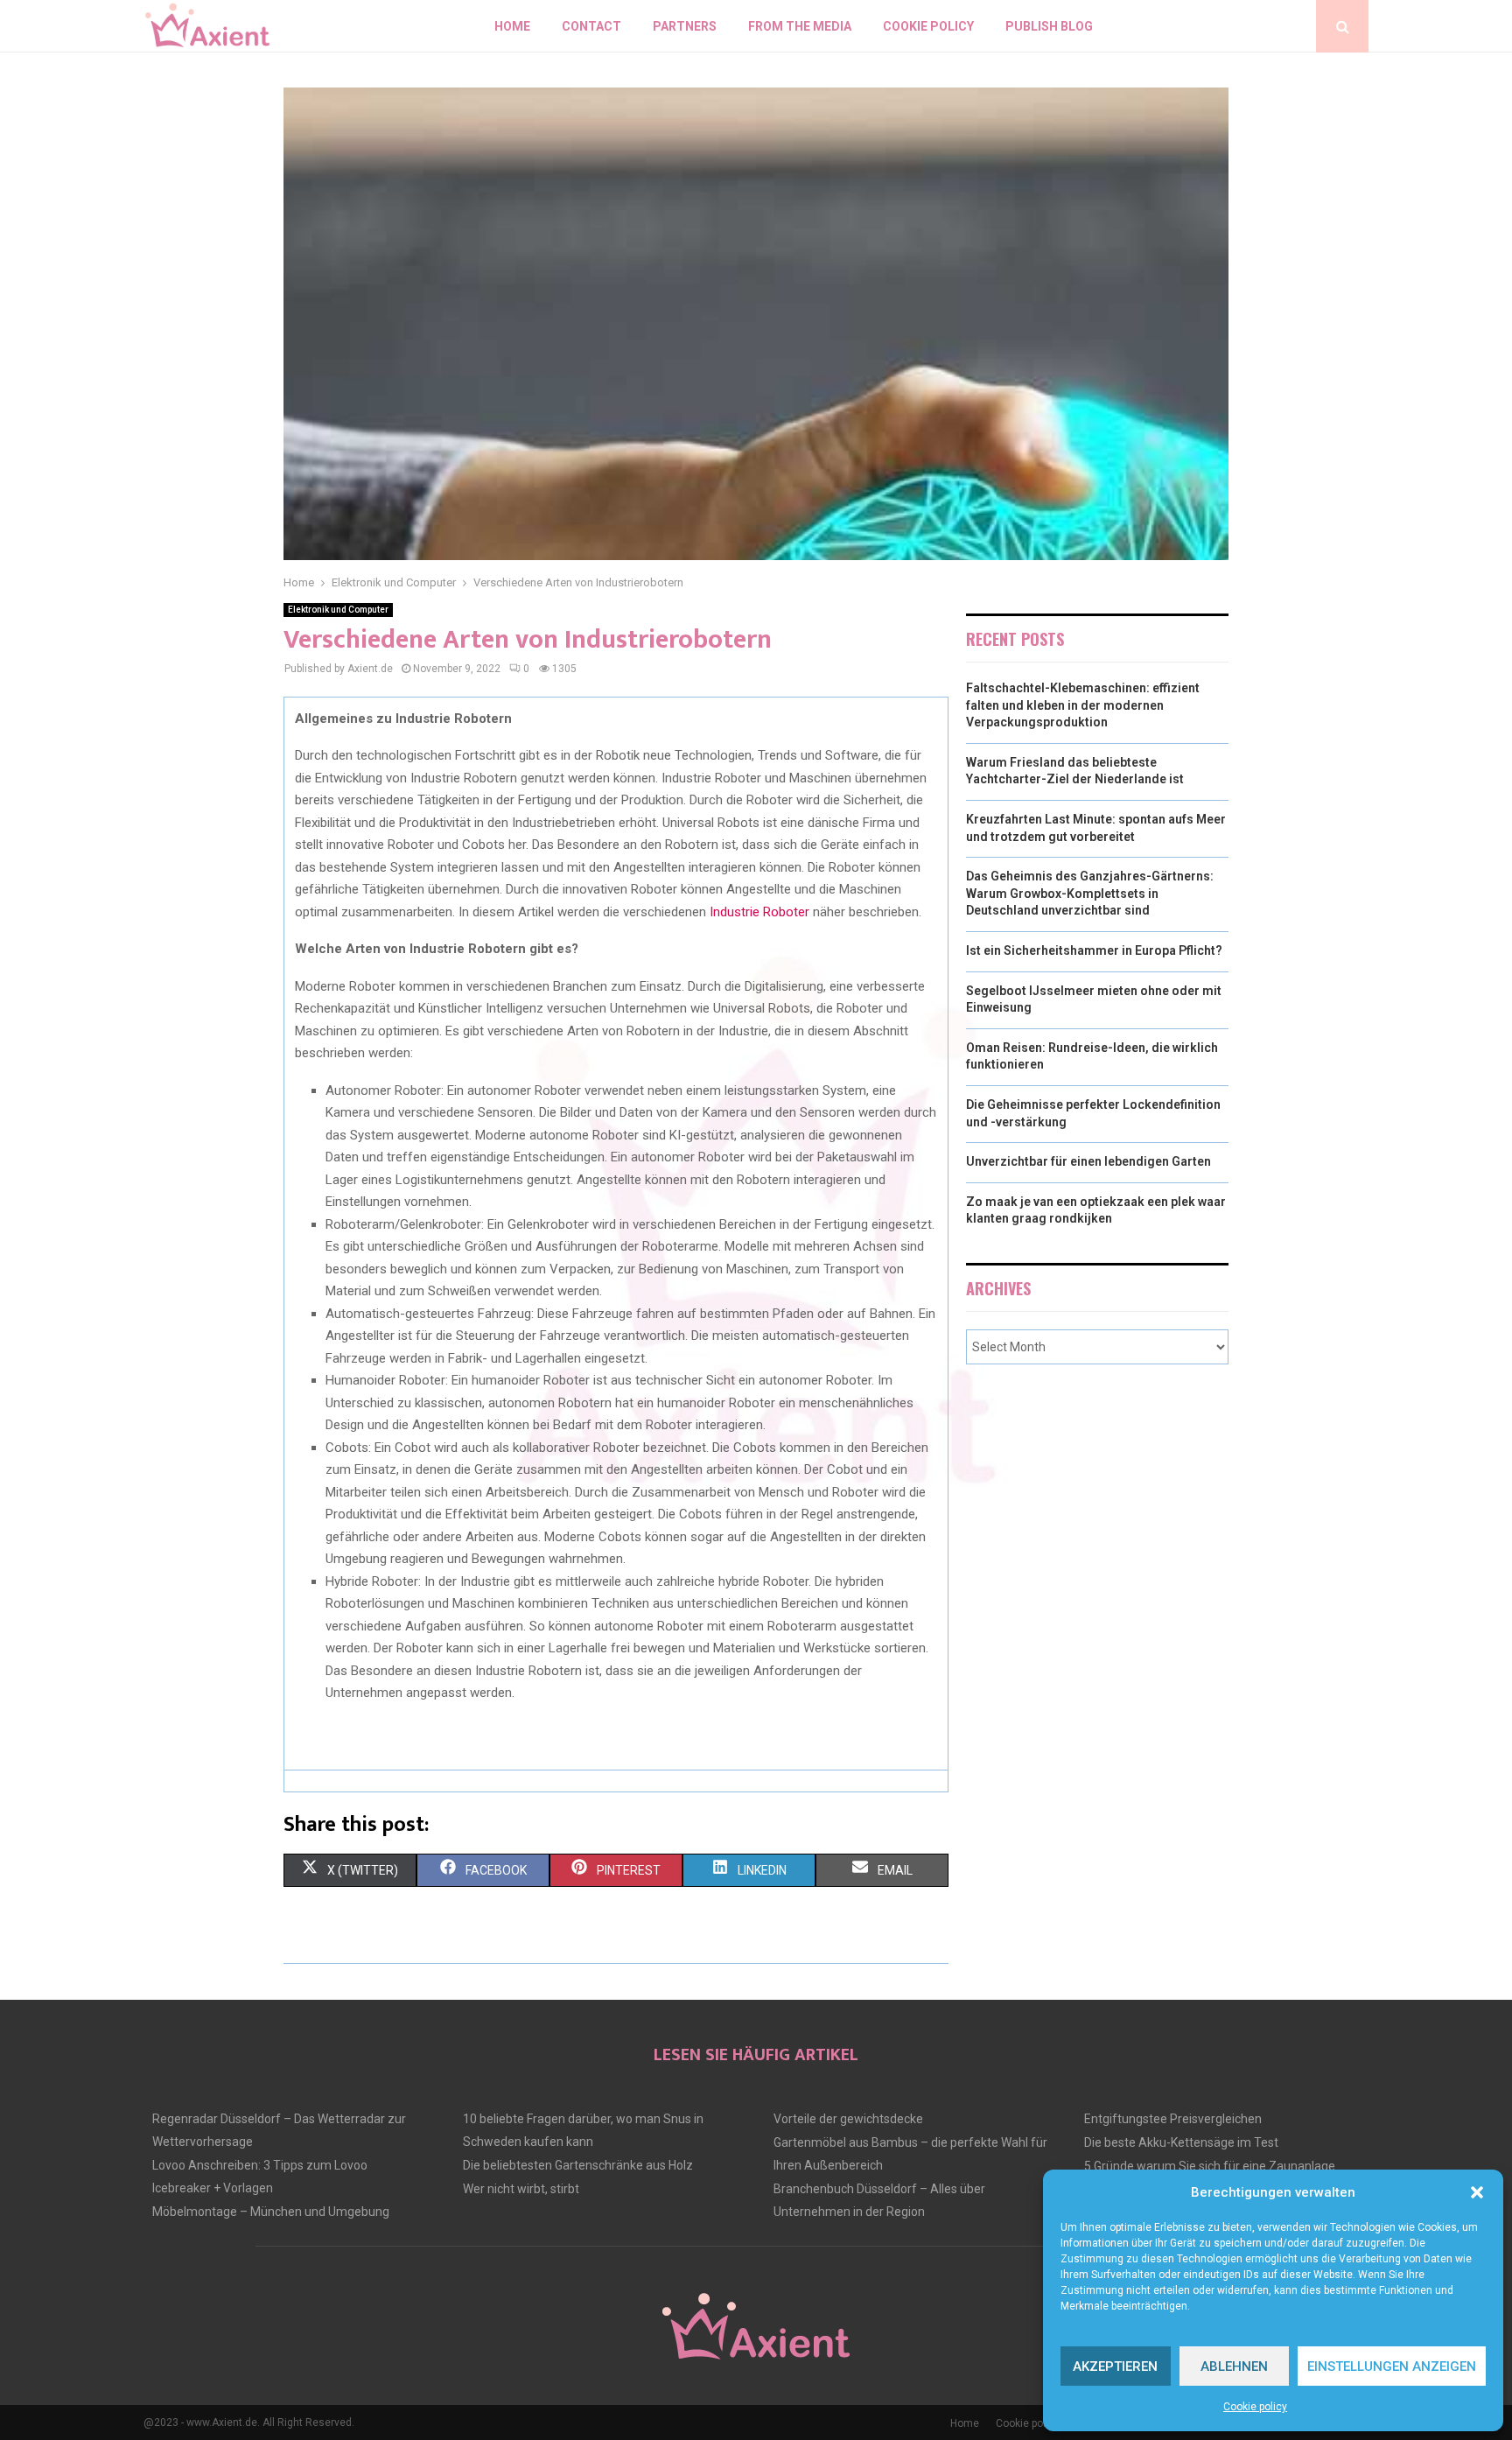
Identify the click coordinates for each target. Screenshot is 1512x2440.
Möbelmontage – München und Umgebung (271, 2212)
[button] (1477, 2192)
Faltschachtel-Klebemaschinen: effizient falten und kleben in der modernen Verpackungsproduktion (1083, 705)
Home (512, 26)
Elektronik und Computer (338, 610)
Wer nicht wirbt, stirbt (521, 2189)
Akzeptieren (1115, 2366)
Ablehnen (1234, 2366)
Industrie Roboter (759, 912)
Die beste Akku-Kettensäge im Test (1181, 2142)
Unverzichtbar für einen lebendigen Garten (1088, 1161)
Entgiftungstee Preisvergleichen (1173, 2119)
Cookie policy (1255, 2407)
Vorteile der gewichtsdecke (848, 2119)
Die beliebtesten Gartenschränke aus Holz (578, 2165)
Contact (591, 26)
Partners (685, 26)
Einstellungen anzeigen (1392, 2366)
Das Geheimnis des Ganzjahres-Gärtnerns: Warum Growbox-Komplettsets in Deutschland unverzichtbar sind (1090, 893)
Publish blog (1049, 26)
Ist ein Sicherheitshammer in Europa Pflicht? (1094, 950)
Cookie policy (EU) (1039, 2423)
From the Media (800, 26)
